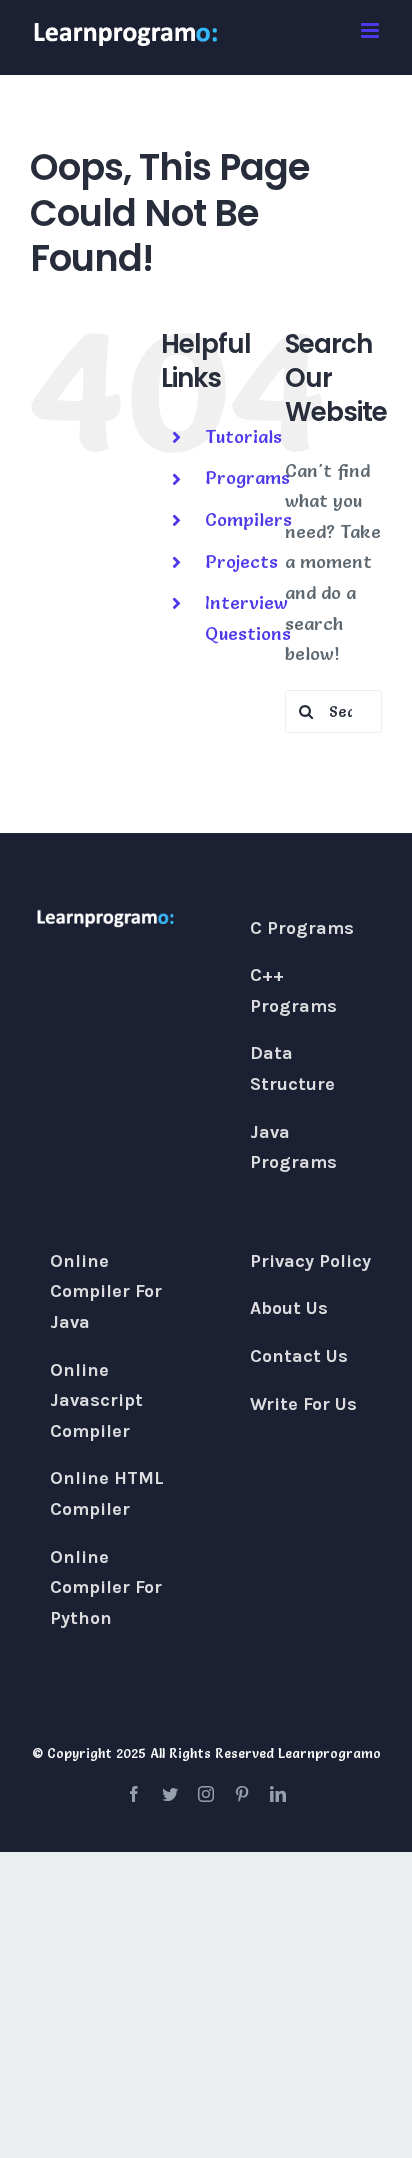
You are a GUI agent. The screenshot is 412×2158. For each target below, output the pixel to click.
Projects (241, 561)
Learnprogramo (329, 1753)
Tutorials (243, 436)
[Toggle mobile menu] (371, 30)
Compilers (248, 519)
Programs (247, 477)
